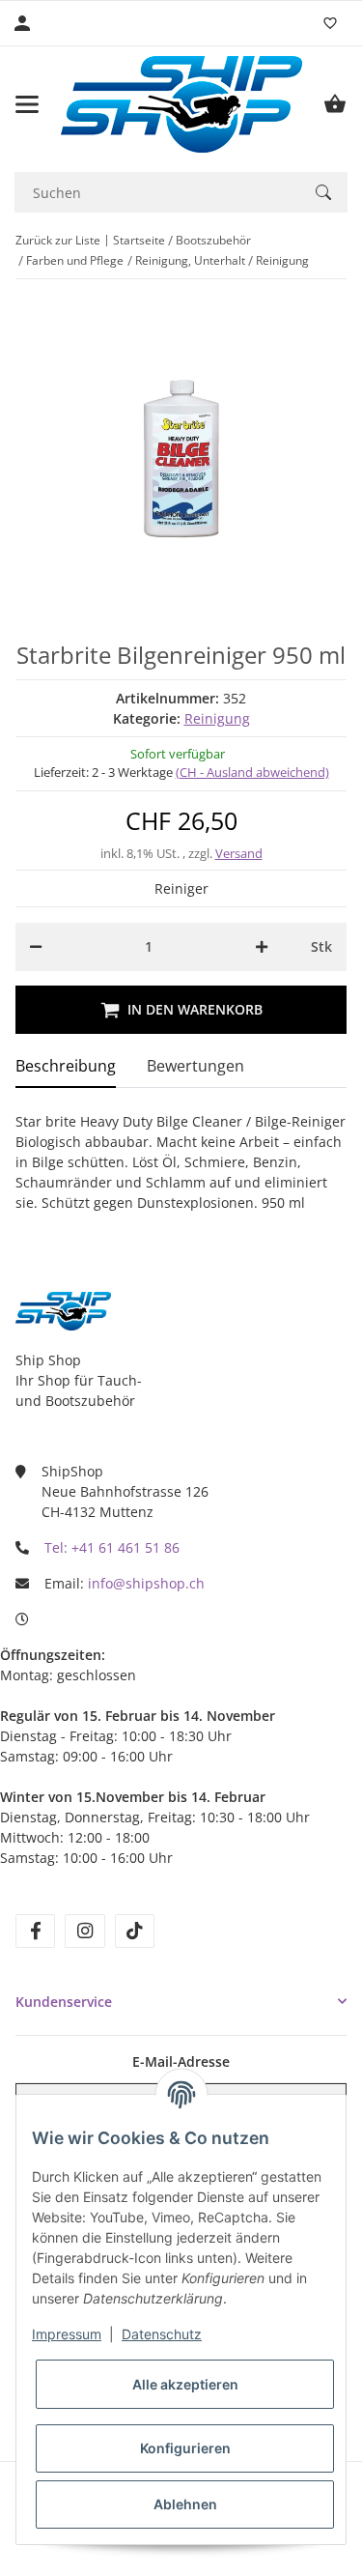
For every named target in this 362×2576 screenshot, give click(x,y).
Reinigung (217, 718)
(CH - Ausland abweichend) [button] (252, 772)
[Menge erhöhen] (262, 947)
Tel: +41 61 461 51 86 (112, 1547)
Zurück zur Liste (58, 240)
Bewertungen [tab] (195, 1066)
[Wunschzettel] (330, 23)
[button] (181, 2002)
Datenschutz (162, 2334)
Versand (239, 853)
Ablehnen (185, 2504)
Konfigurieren (185, 2448)
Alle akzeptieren (185, 2384)
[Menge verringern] (36, 947)
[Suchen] (323, 192)
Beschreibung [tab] (66, 1066)
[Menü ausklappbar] (27, 104)
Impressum (67, 2334)
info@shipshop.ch (146, 1583)
